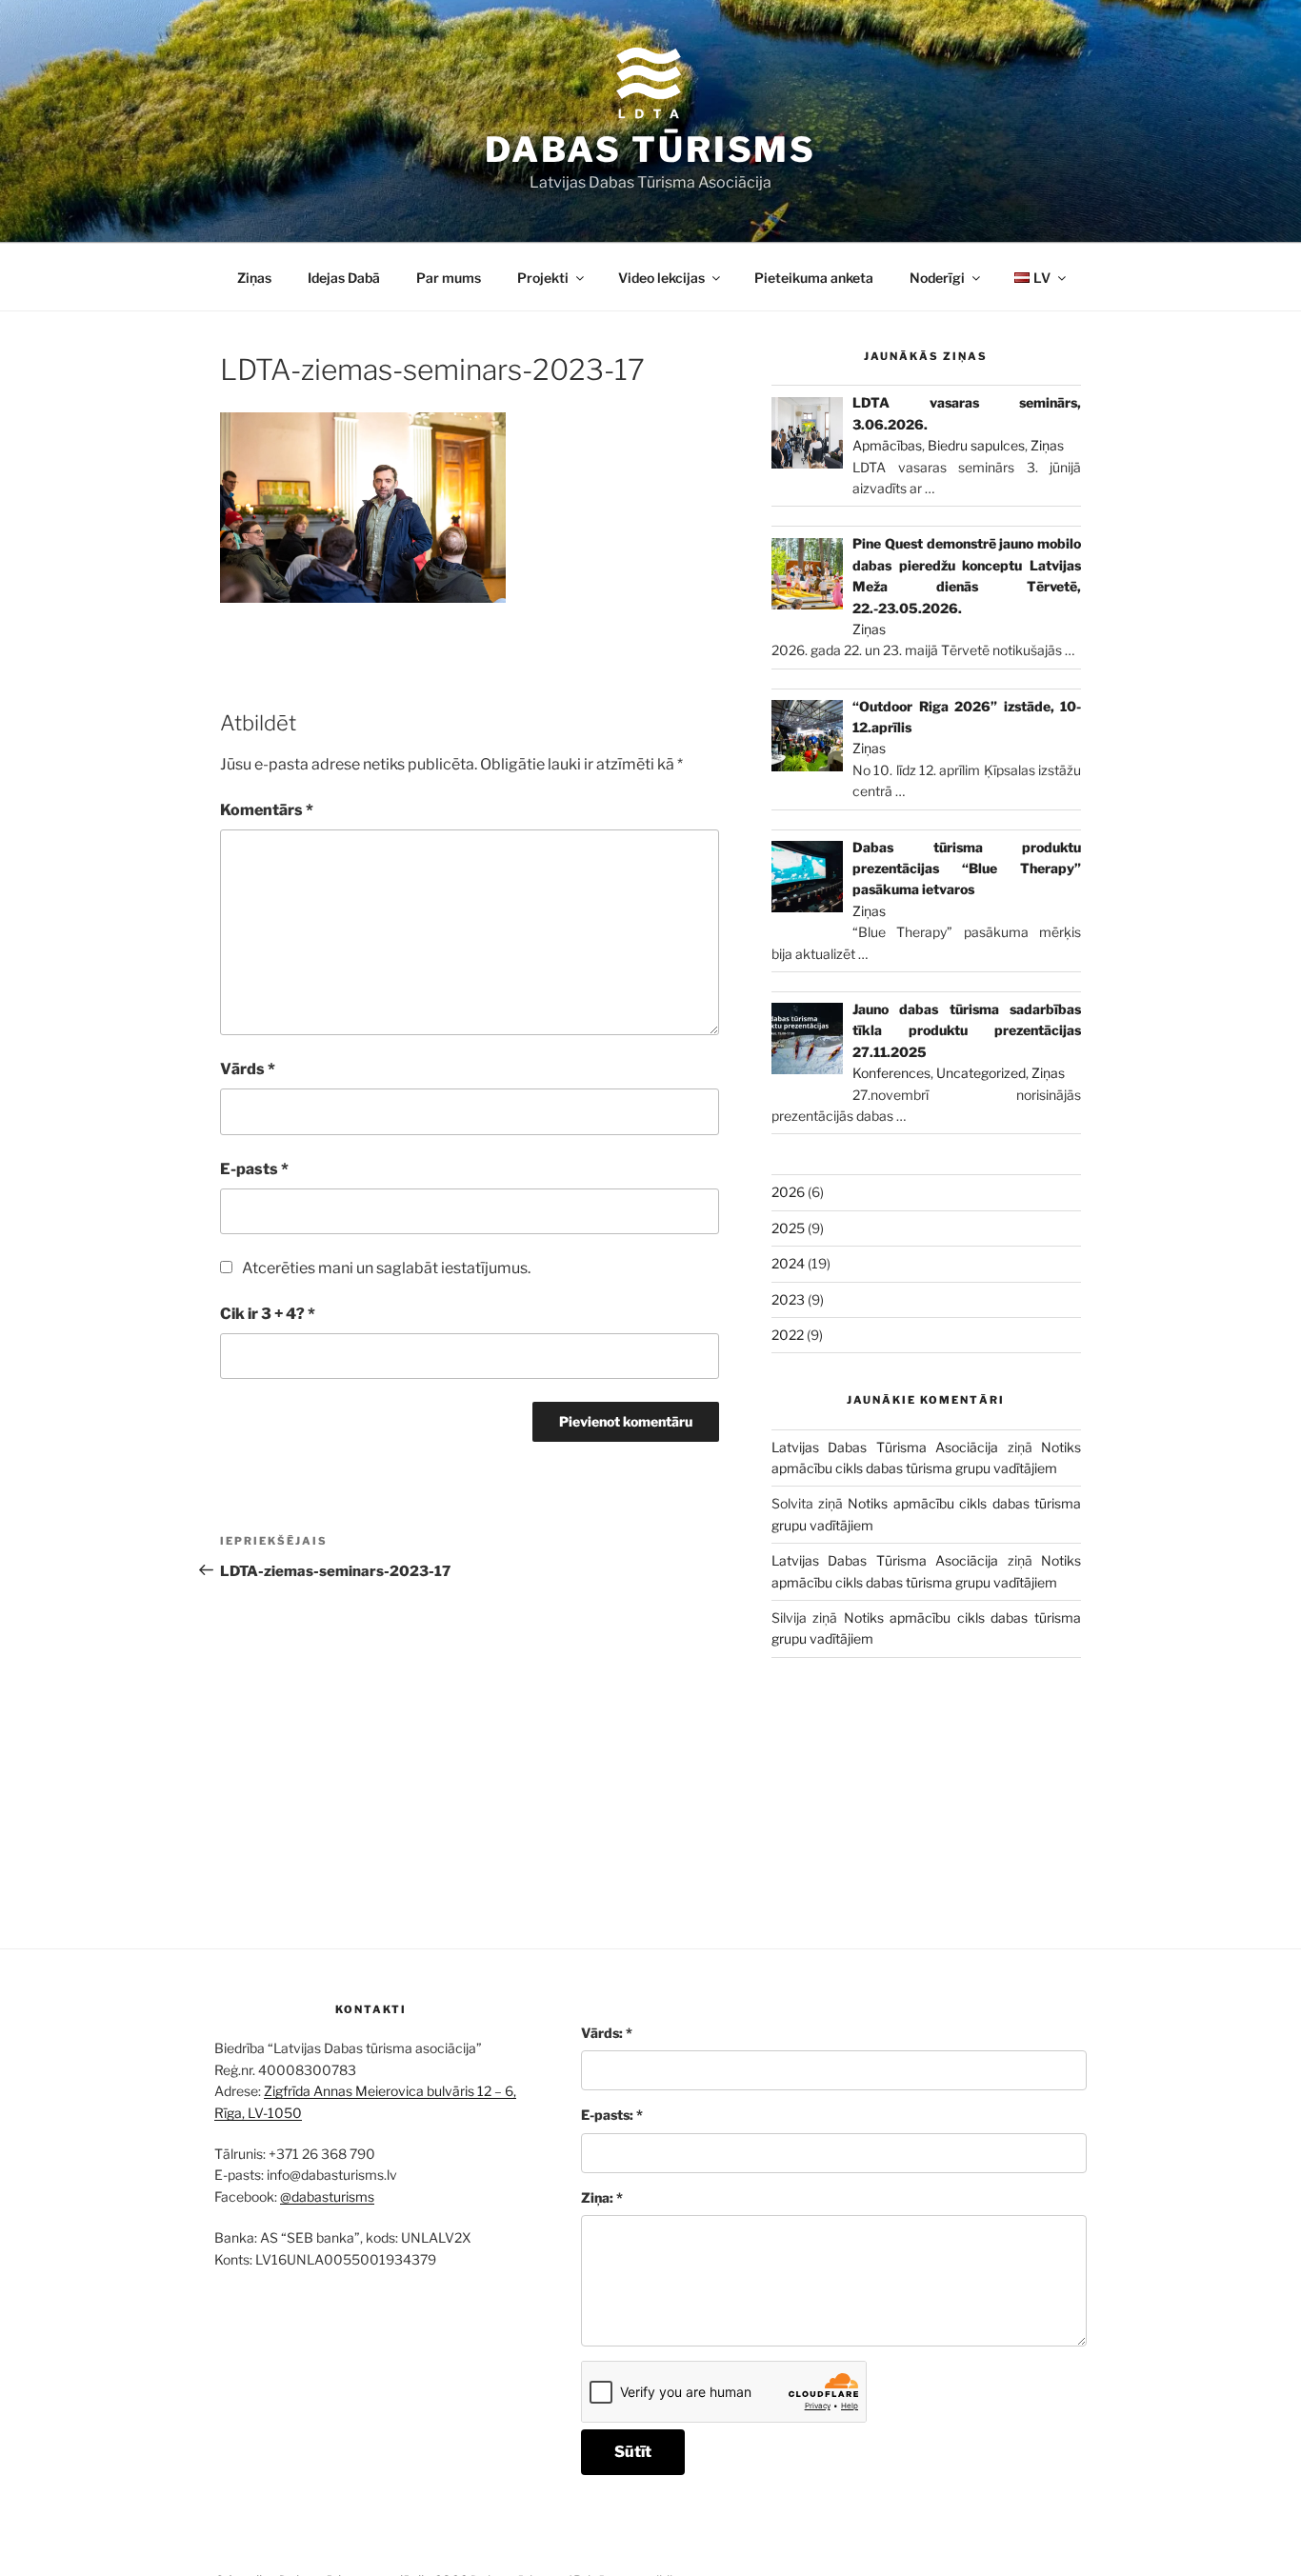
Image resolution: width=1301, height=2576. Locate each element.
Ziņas (254, 278)
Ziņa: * (602, 2197)
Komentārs (267, 810)
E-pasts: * (612, 2115)
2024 (788, 1263)
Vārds (248, 1069)
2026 (788, 1192)
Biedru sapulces (976, 445)
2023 (788, 1299)
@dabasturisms (327, 2197)
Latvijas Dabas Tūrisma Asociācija (885, 1447)
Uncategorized (981, 1073)
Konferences (891, 1073)
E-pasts (254, 1169)
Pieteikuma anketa (814, 278)
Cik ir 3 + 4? (268, 1314)
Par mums (449, 278)
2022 (788, 1335)
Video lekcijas (661, 278)
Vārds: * (607, 2033)
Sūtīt (633, 2452)
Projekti (543, 278)
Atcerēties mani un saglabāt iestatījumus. (386, 1268)
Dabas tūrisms (650, 150)
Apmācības (887, 445)
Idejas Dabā (344, 278)
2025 (788, 1228)
